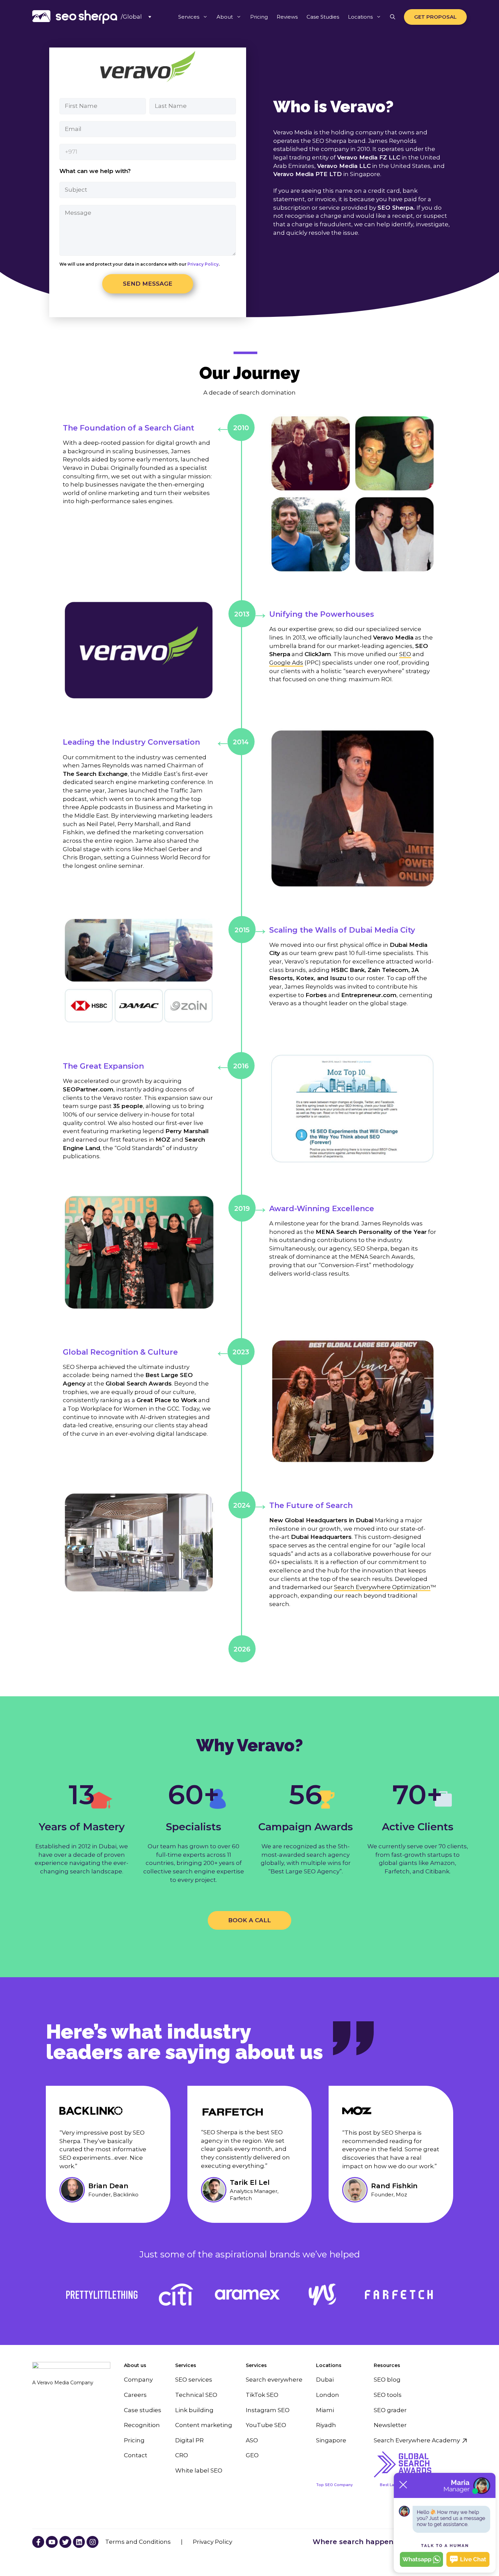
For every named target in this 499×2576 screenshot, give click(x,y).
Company (138, 2380)
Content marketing (204, 2425)
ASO (252, 2440)
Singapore (331, 2440)
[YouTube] (38, 2542)
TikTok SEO (262, 2395)
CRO (182, 2455)
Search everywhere (274, 2380)
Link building (194, 2410)
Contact (136, 2455)
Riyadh (326, 2425)
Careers (135, 2395)
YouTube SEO (266, 2425)
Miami (325, 2410)
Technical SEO (196, 2395)
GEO (252, 2455)
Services (189, 17)
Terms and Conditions (138, 2542)
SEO (405, 654)
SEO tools (388, 2395)
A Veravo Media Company (63, 2383)
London (328, 2395)
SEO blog (387, 2380)
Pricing (259, 17)
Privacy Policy (202, 264)
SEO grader (390, 2410)
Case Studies (323, 17)
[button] (393, 17)
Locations (360, 17)
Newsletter (390, 2425)
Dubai (325, 2380)
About (225, 17)
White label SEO (199, 2470)
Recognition (142, 2425)
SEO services (194, 2380)
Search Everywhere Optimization (382, 1587)
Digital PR (189, 2440)
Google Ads (286, 663)
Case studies (143, 2410)
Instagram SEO (268, 2410)
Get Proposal (435, 17)
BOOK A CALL (249, 1920)
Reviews (287, 17)
